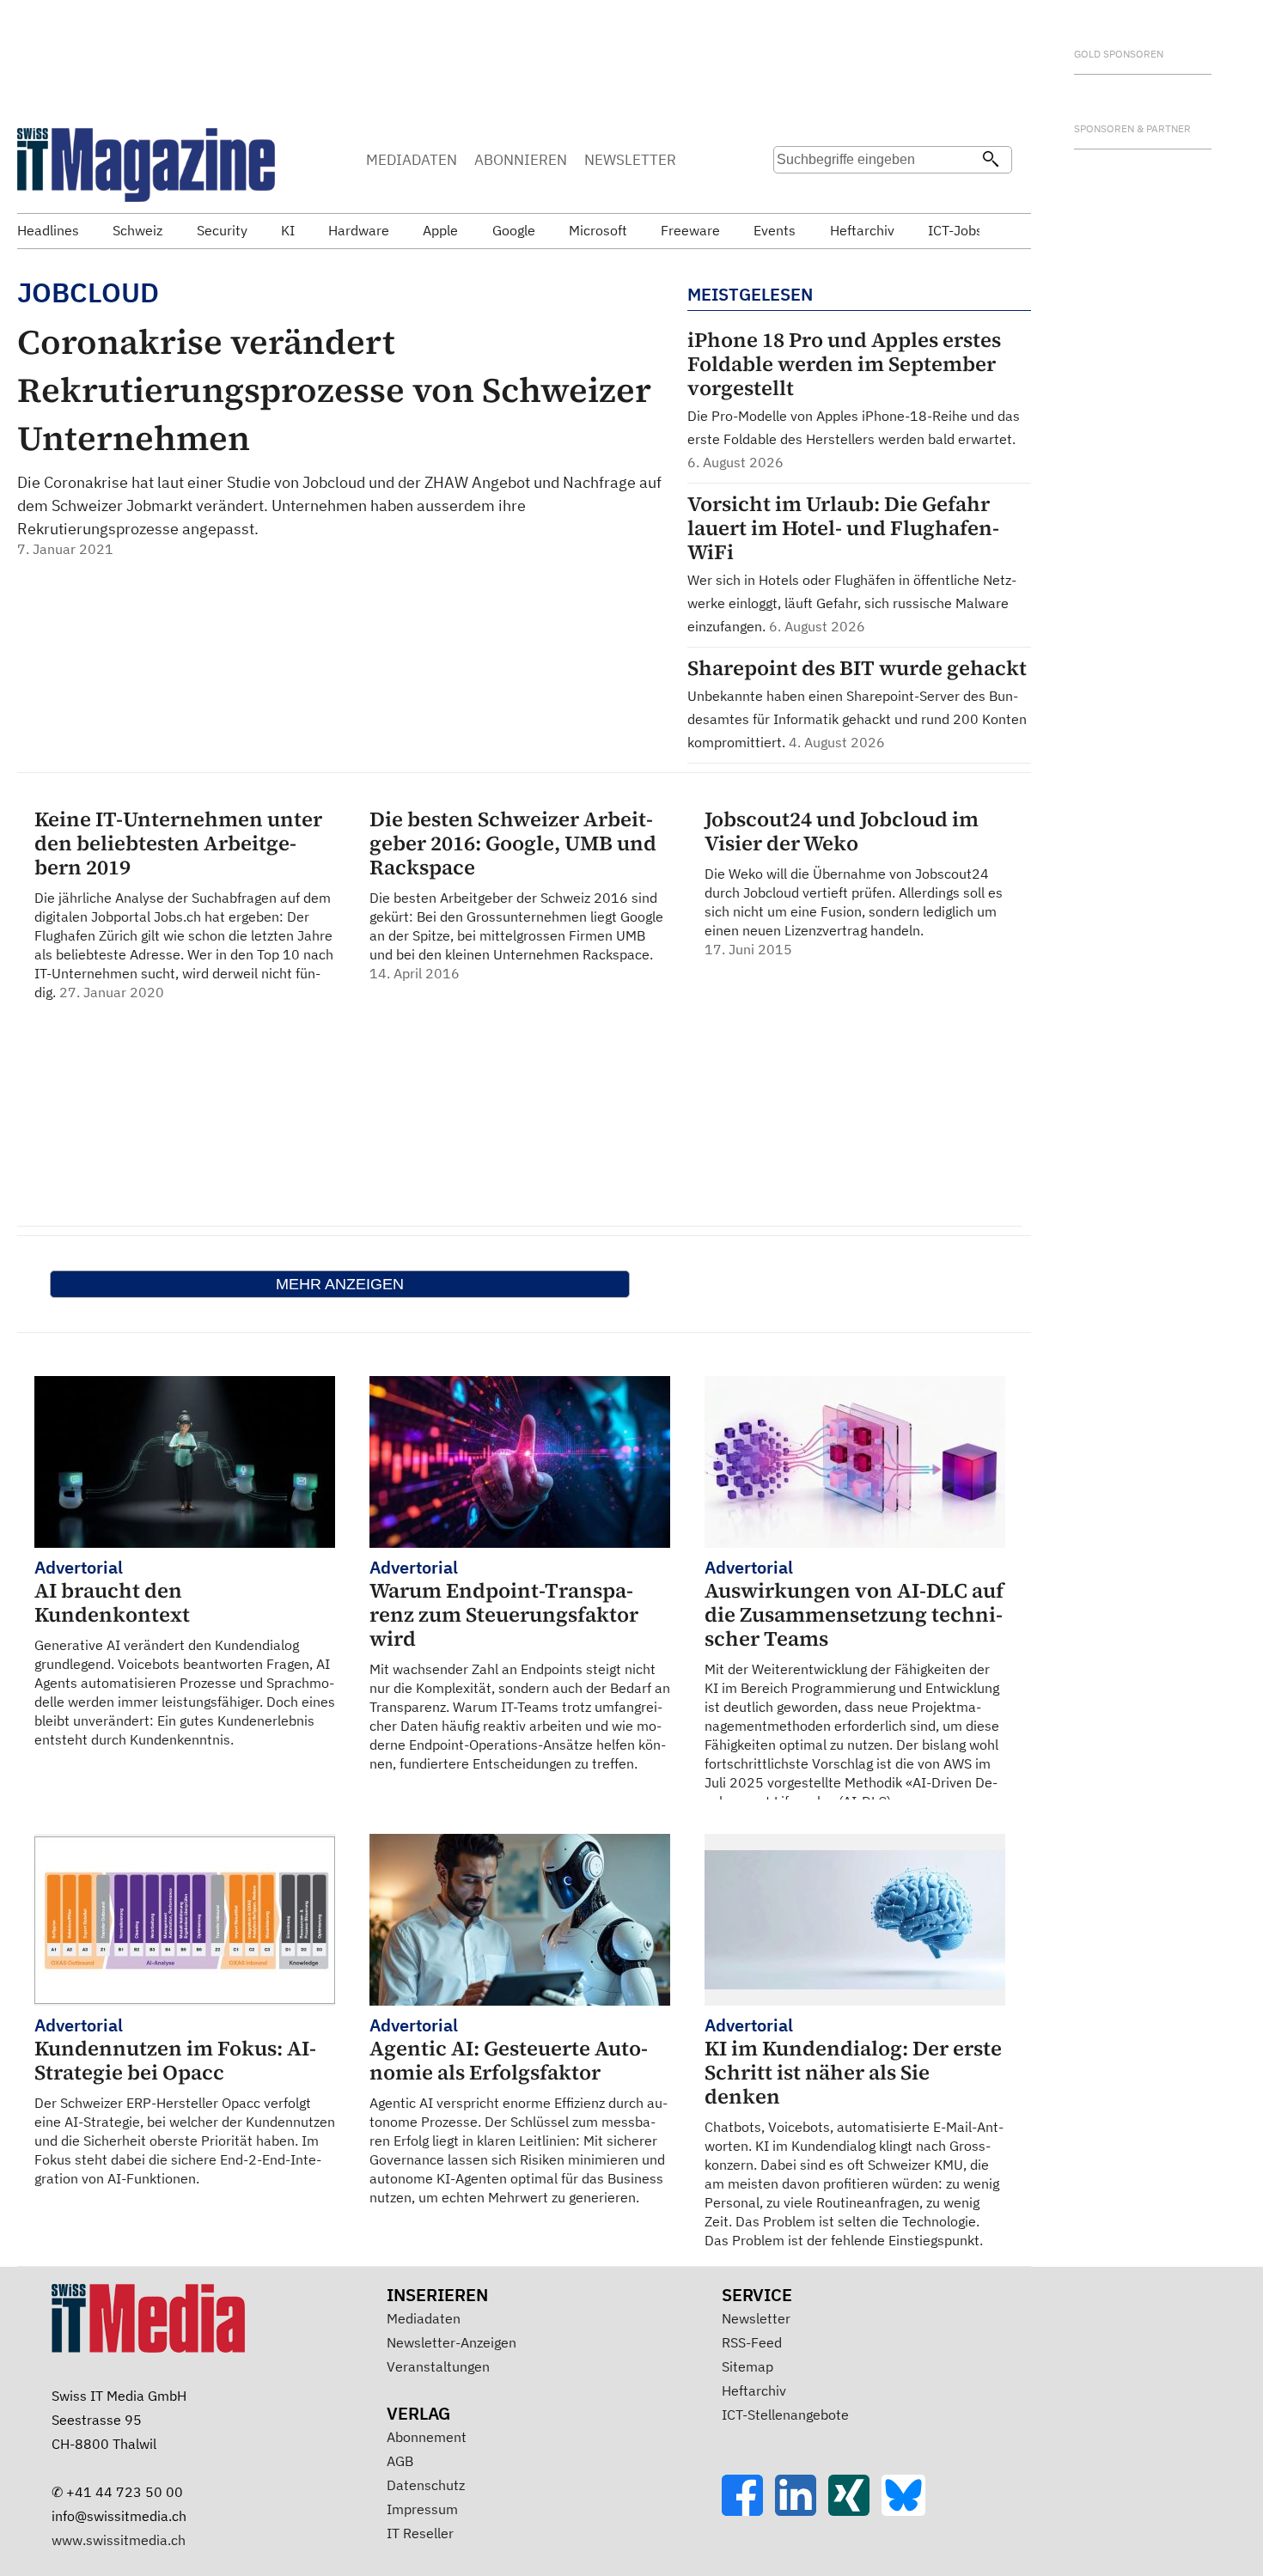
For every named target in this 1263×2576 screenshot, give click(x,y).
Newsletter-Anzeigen (452, 2342)
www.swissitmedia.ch (119, 2540)
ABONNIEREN (521, 160)
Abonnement (427, 2437)
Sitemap (747, 2366)
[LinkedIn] (802, 2511)
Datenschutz (426, 2485)
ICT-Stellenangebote (785, 2415)
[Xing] (855, 2511)
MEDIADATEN (412, 160)
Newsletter (756, 2318)
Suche (792, 193)
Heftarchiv (754, 2390)
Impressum (422, 2509)
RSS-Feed (752, 2342)
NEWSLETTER (630, 160)
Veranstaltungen (438, 2366)
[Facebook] (748, 2511)
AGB (400, 2461)
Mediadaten (424, 2318)
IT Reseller (420, 2533)
